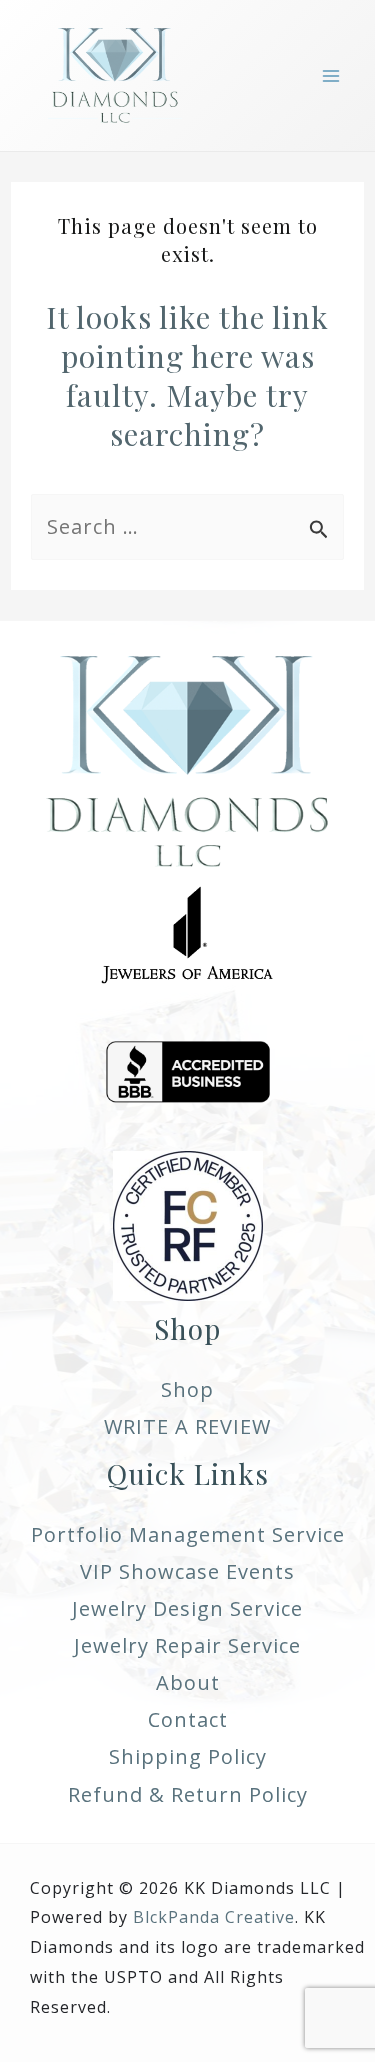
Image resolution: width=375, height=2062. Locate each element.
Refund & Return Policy (188, 1794)
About (188, 1682)
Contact (188, 1719)
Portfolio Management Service (188, 1534)
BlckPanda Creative (214, 1917)
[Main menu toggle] (331, 76)
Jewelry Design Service (187, 1608)
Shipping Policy (188, 1756)
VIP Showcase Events (187, 1571)
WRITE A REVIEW (187, 1426)
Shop (187, 1389)
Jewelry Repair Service (187, 1645)
